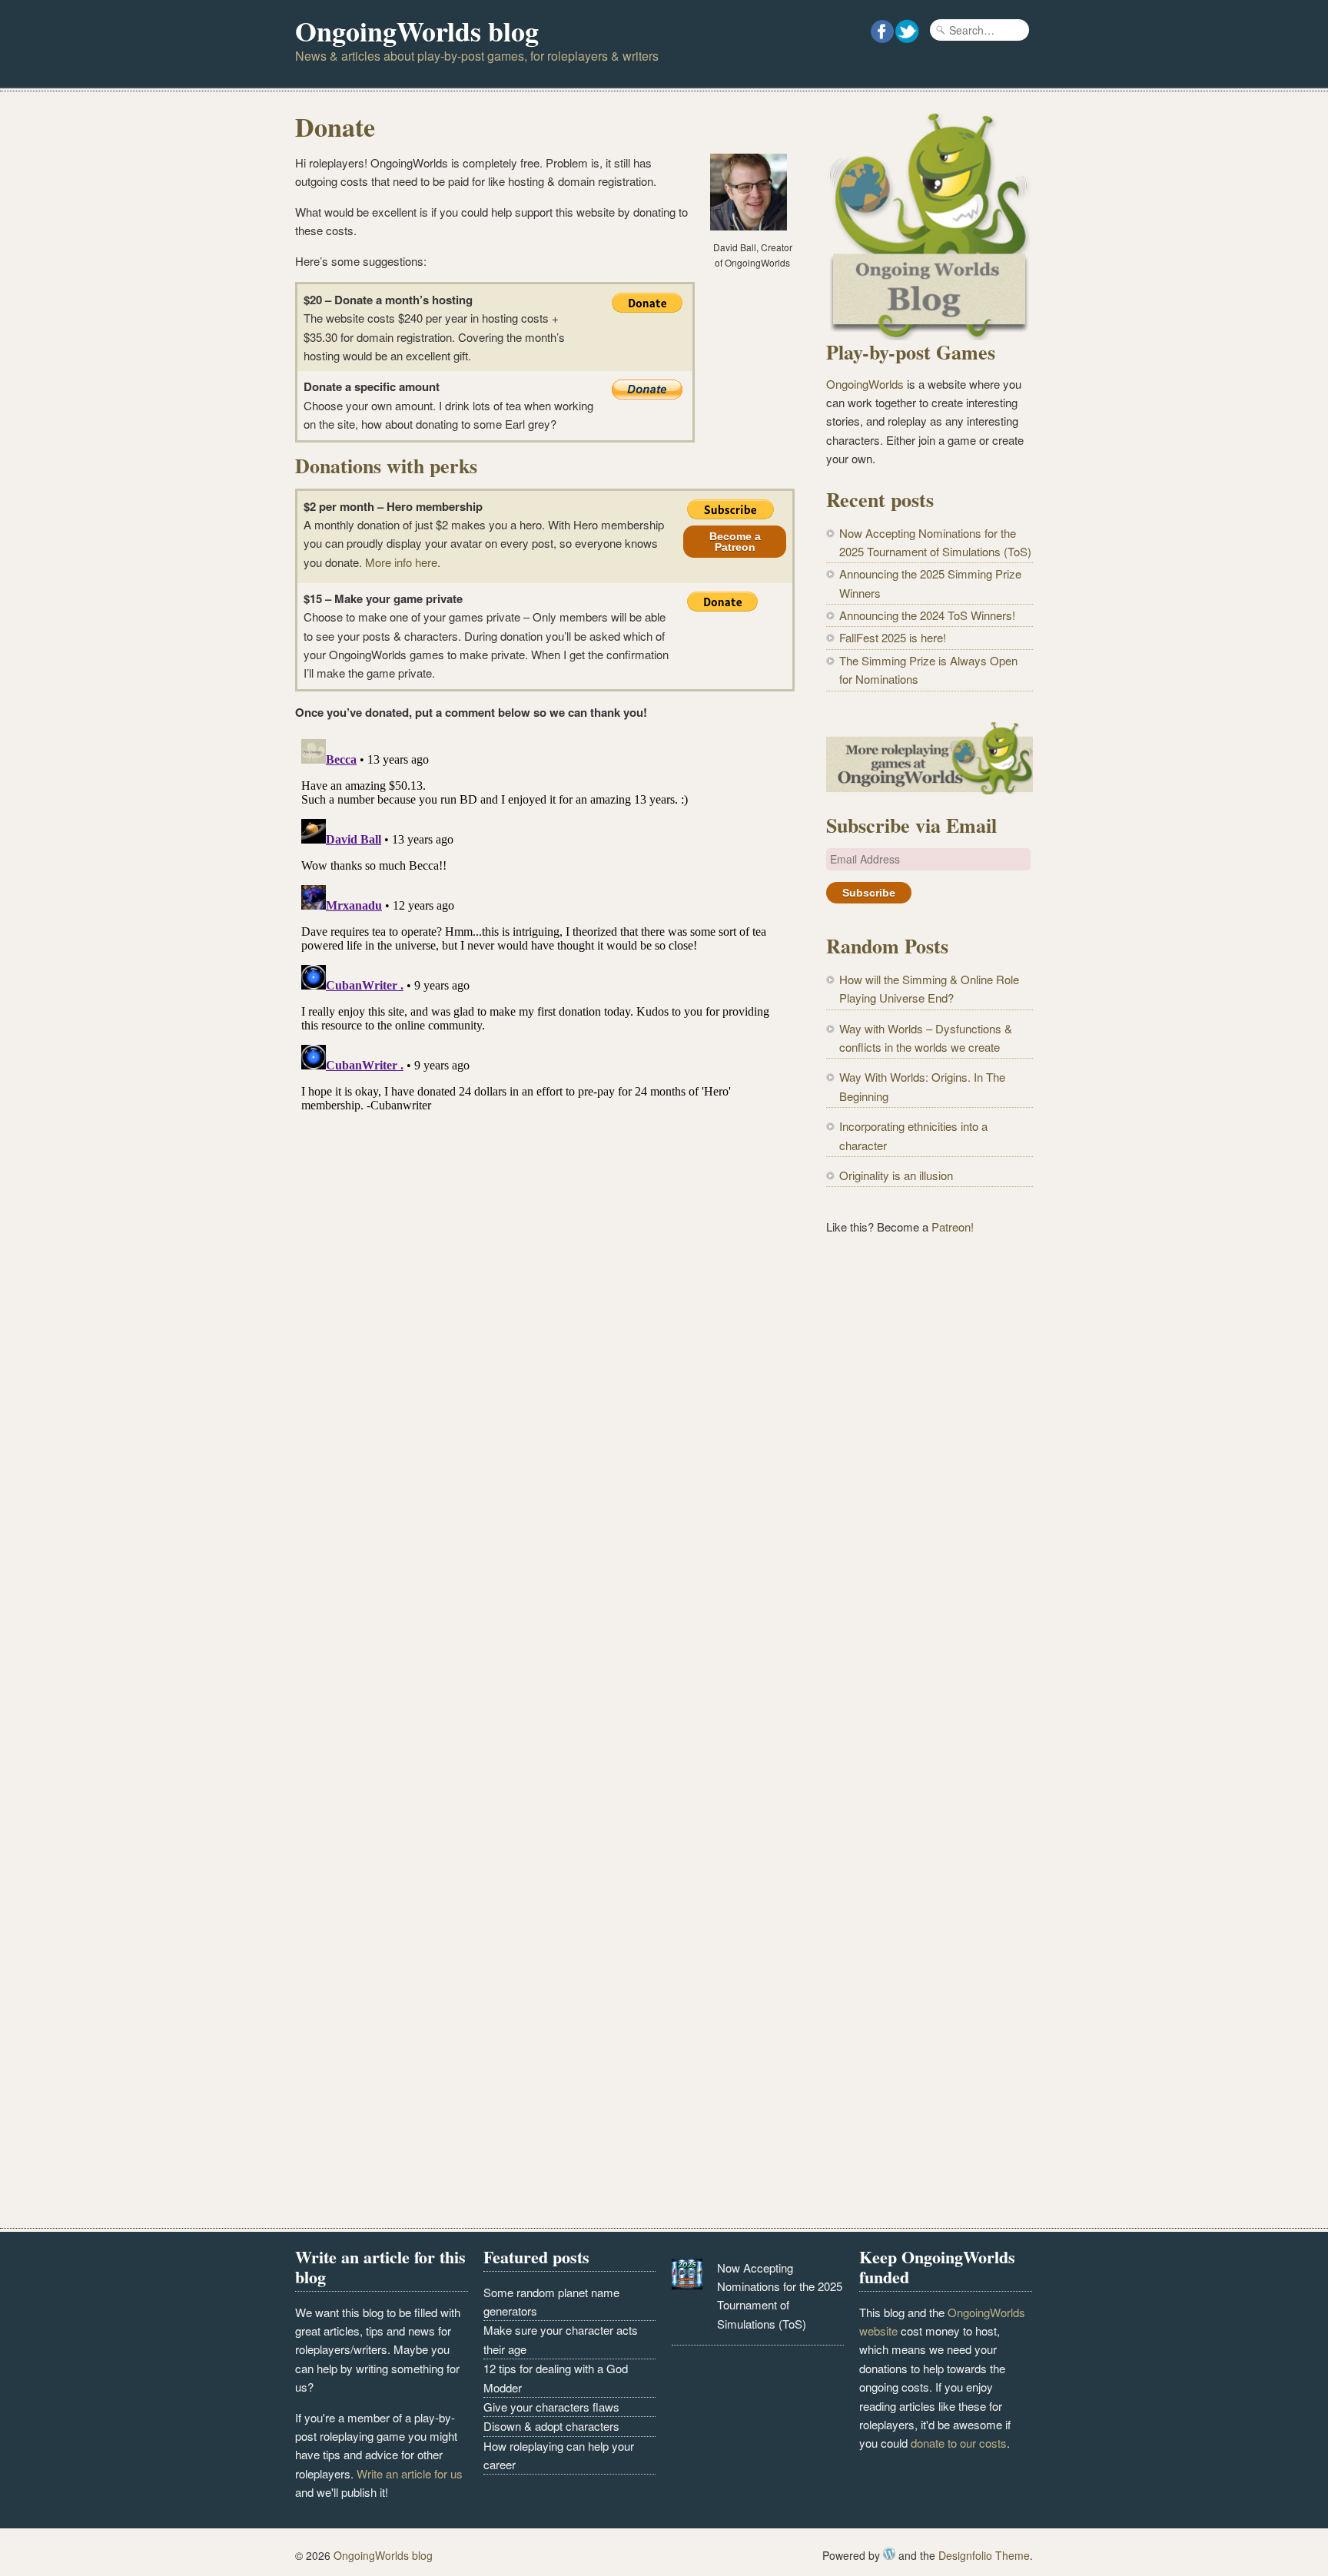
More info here (401, 562)
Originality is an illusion (896, 1175)
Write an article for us (410, 2473)
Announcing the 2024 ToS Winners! (927, 615)
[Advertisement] (930, 1502)
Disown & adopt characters (551, 2426)
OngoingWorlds (865, 384)
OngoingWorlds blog (417, 31)
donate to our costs (959, 2443)
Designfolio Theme (984, 2555)
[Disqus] (545, 925)
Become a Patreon (735, 542)
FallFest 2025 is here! (893, 637)
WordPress (889, 2554)
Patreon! (953, 1227)
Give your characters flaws (551, 2407)
